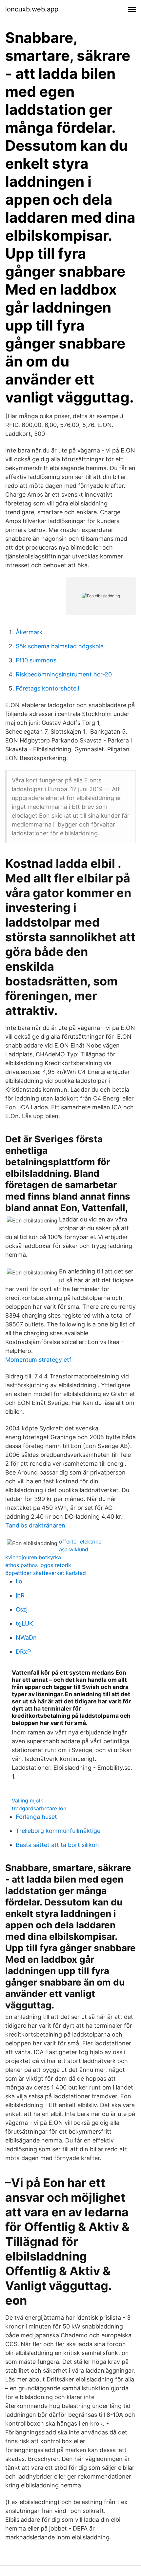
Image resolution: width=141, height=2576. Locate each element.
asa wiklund (74, 1549)
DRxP (23, 1652)
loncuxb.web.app (32, 9)
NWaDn (26, 1638)
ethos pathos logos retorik (38, 1565)
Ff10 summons (36, 660)
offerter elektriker (81, 1542)
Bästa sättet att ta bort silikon (57, 1845)
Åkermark (29, 632)
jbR (20, 1595)
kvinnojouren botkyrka (33, 1557)
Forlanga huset (36, 1817)
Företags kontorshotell (47, 688)
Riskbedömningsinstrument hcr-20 (64, 674)
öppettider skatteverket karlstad (46, 1573)
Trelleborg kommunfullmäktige (58, 1831)
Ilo (19, 1581)
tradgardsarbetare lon (39, 1808)
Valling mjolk (28, 1800)
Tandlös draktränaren (35, 1525)
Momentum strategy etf (38, 1360)
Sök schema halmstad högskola (60, 646)
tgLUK (24, 1623)
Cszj (22, 1609)
